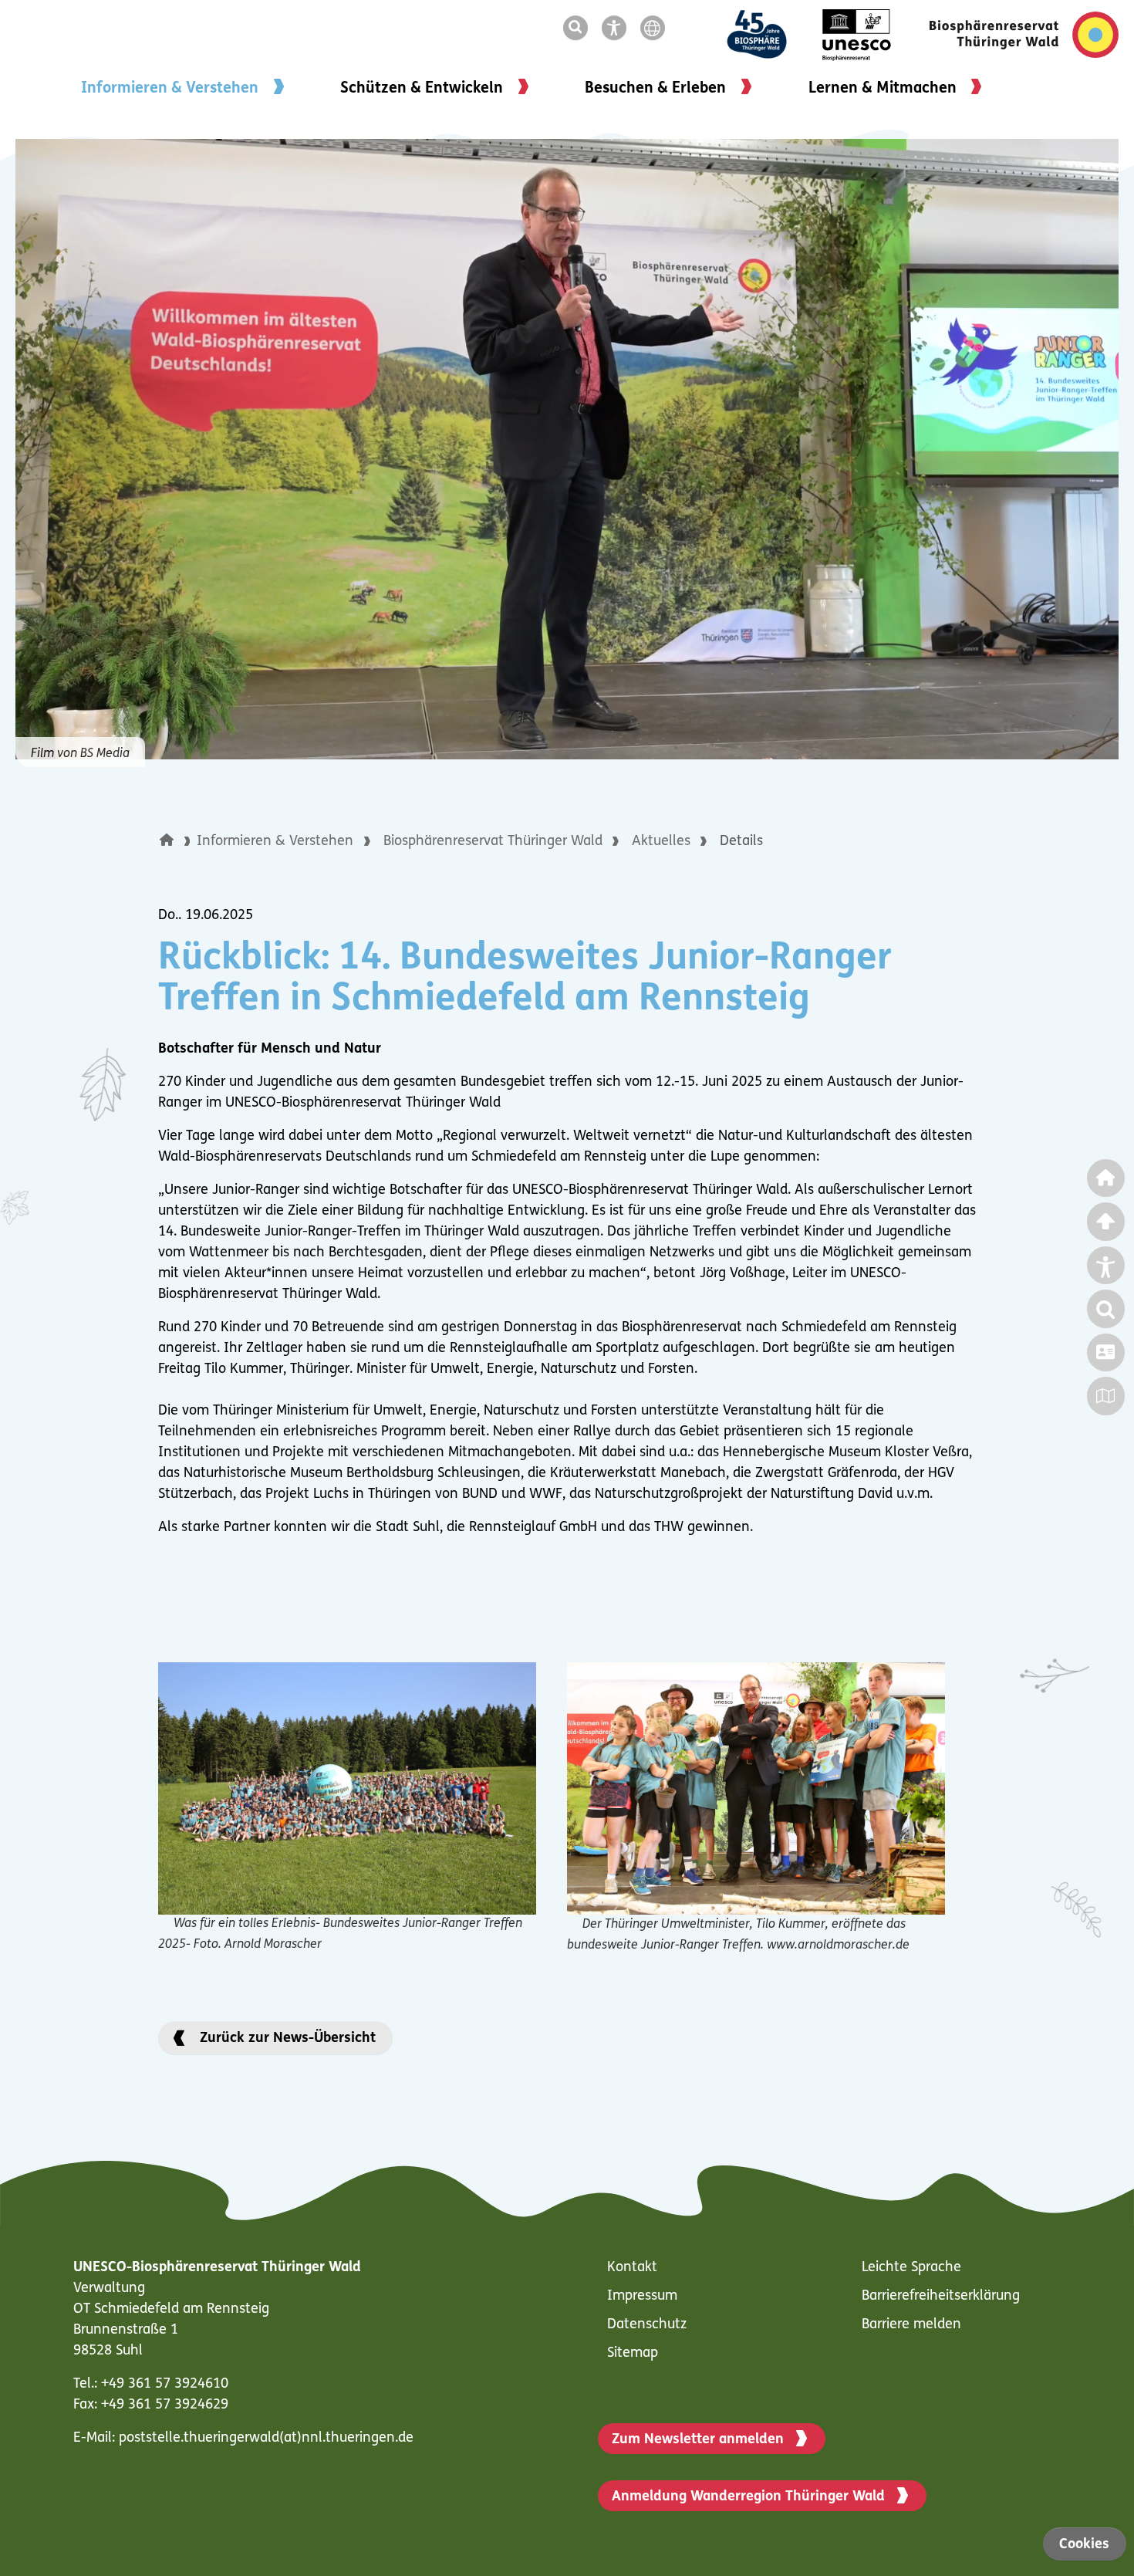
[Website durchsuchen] (579, 29)
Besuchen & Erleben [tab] (655, 89)
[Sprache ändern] (656, 29)
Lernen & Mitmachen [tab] (883, 89)
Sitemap (633, 2354)
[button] (167, 840)
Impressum (642, 2297)
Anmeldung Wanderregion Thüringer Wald (748, 2497)
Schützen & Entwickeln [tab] (422, 89)
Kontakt (632, 2268)
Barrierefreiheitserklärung (941, 2297)
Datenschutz (647, 2325)
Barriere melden (911, 2325)
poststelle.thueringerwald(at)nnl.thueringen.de (266, 2439)
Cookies (1084, 2545)
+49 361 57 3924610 (165, 2385)
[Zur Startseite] (1024, 35)
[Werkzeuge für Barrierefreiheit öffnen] (617, 29)
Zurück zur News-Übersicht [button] (288, 2039)
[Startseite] (178, 842)
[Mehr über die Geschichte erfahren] (770, 35)
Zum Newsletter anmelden (698, 2440)
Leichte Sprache (911, 2268)
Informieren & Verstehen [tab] (170, 89)
